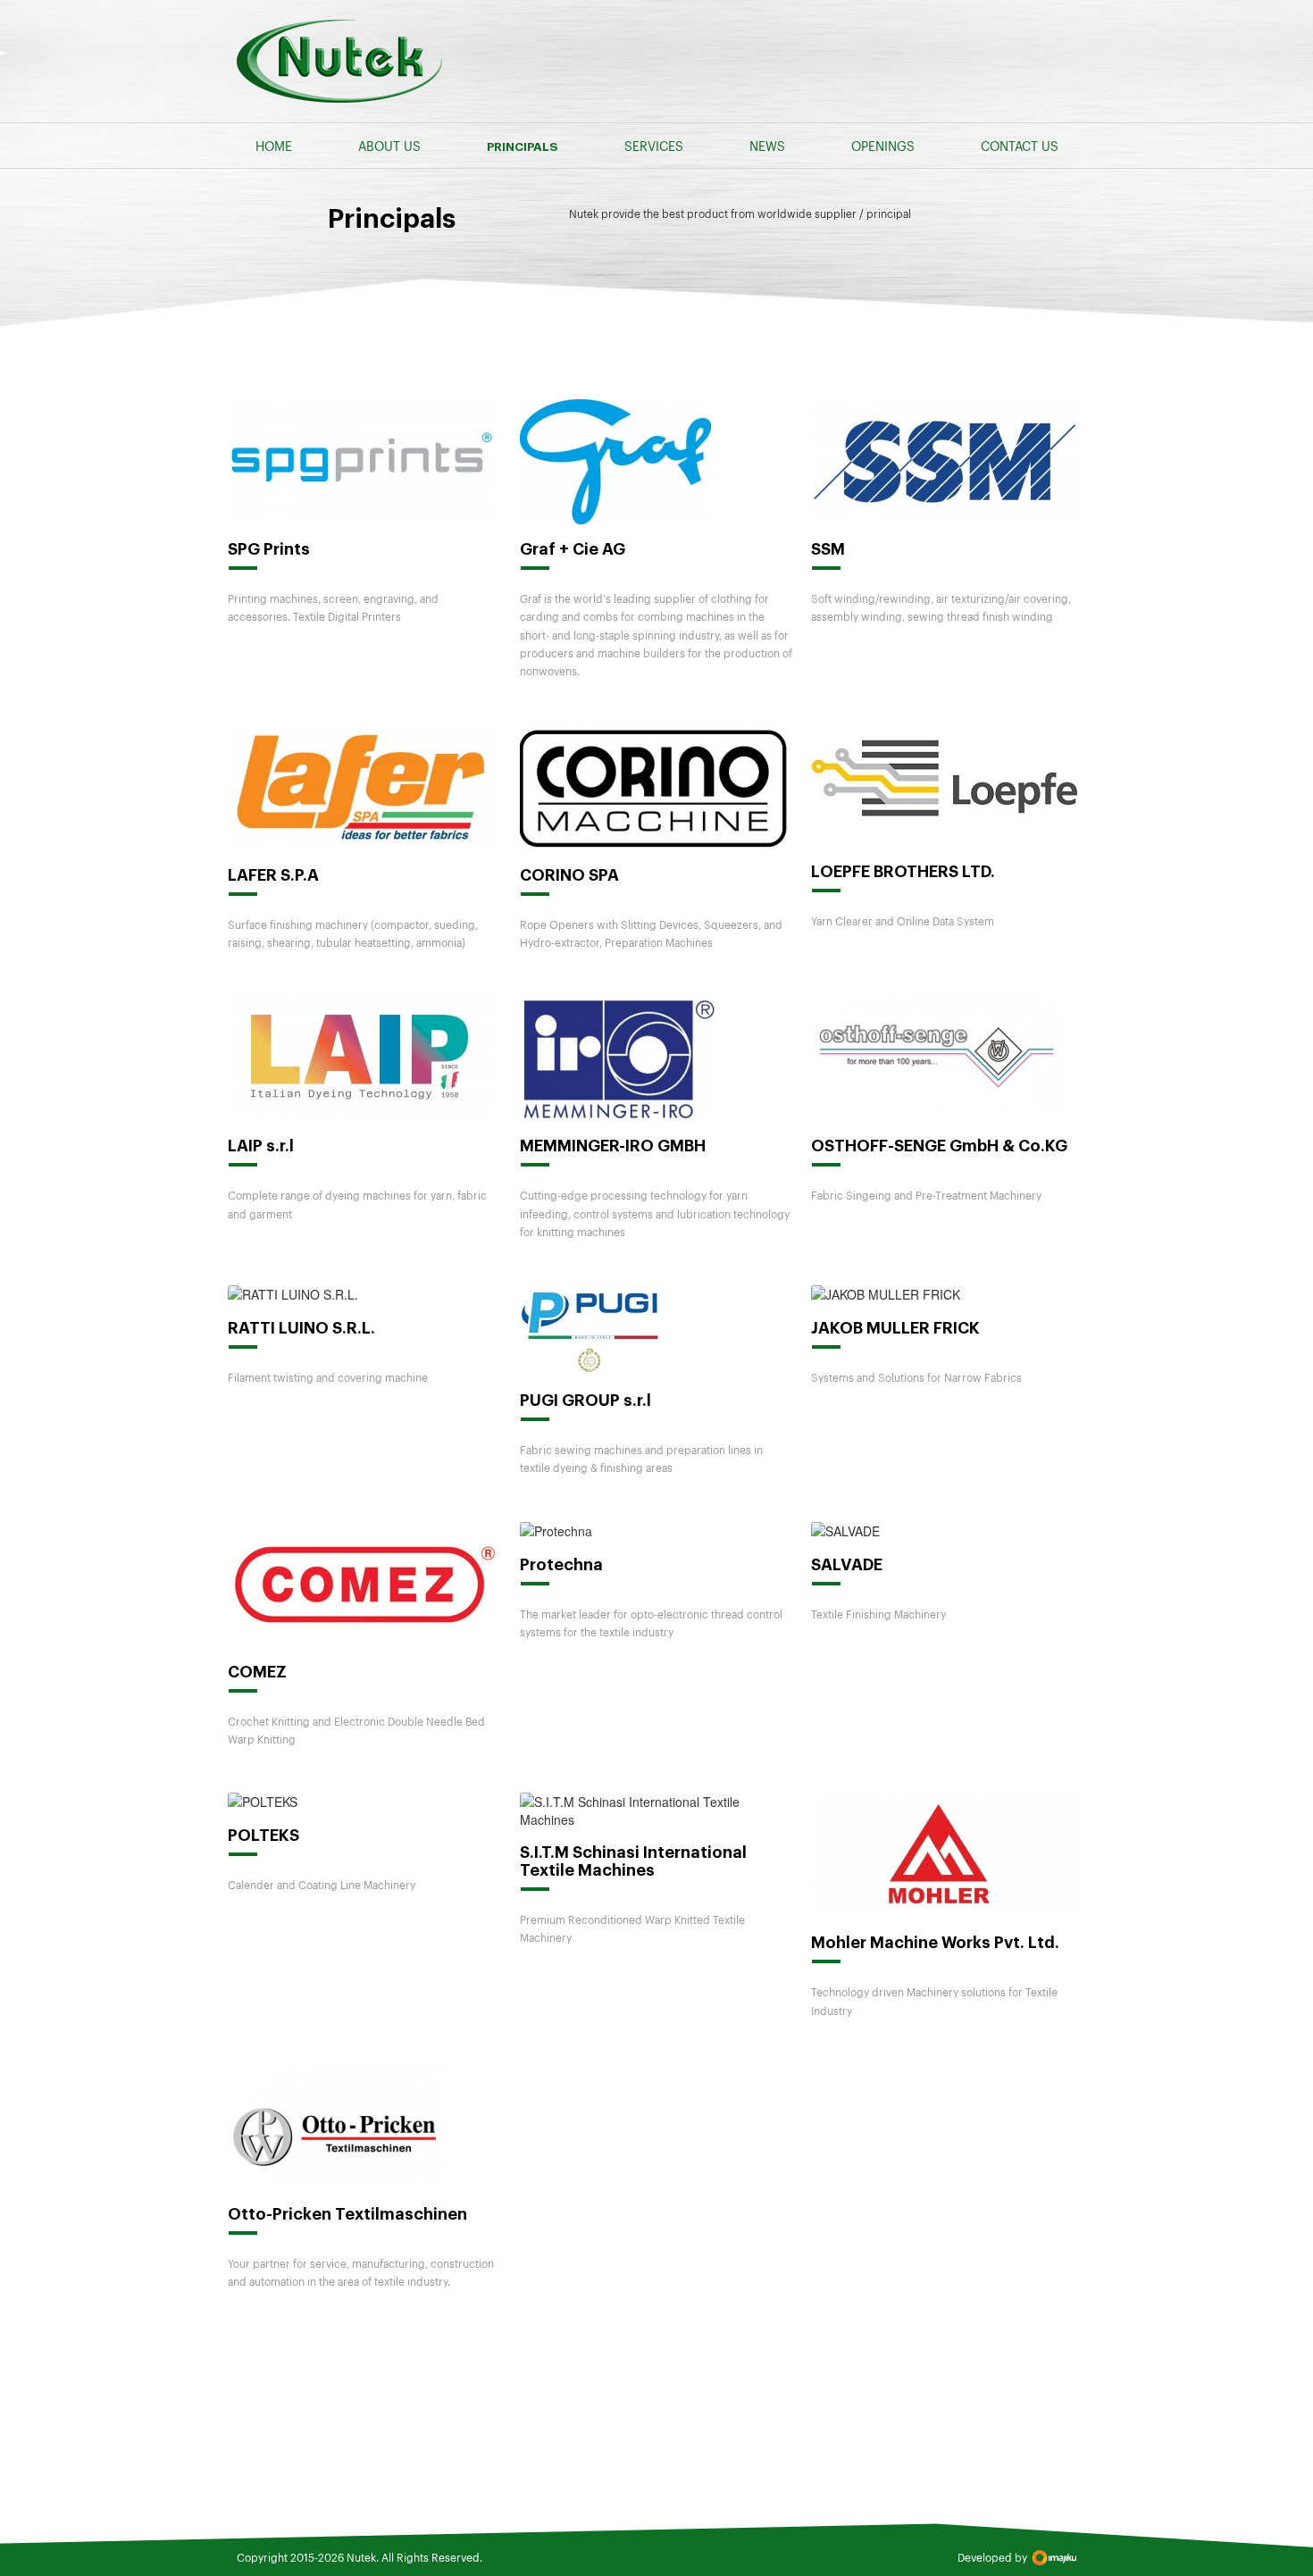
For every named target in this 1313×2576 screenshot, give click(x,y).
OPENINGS (883, 146)
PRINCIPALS (523, 147)
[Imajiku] (1054, 2558)
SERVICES (654, 146)
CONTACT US (1020, 146)
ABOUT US (389, 146)
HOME (274, 146)
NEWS (767, 146)
